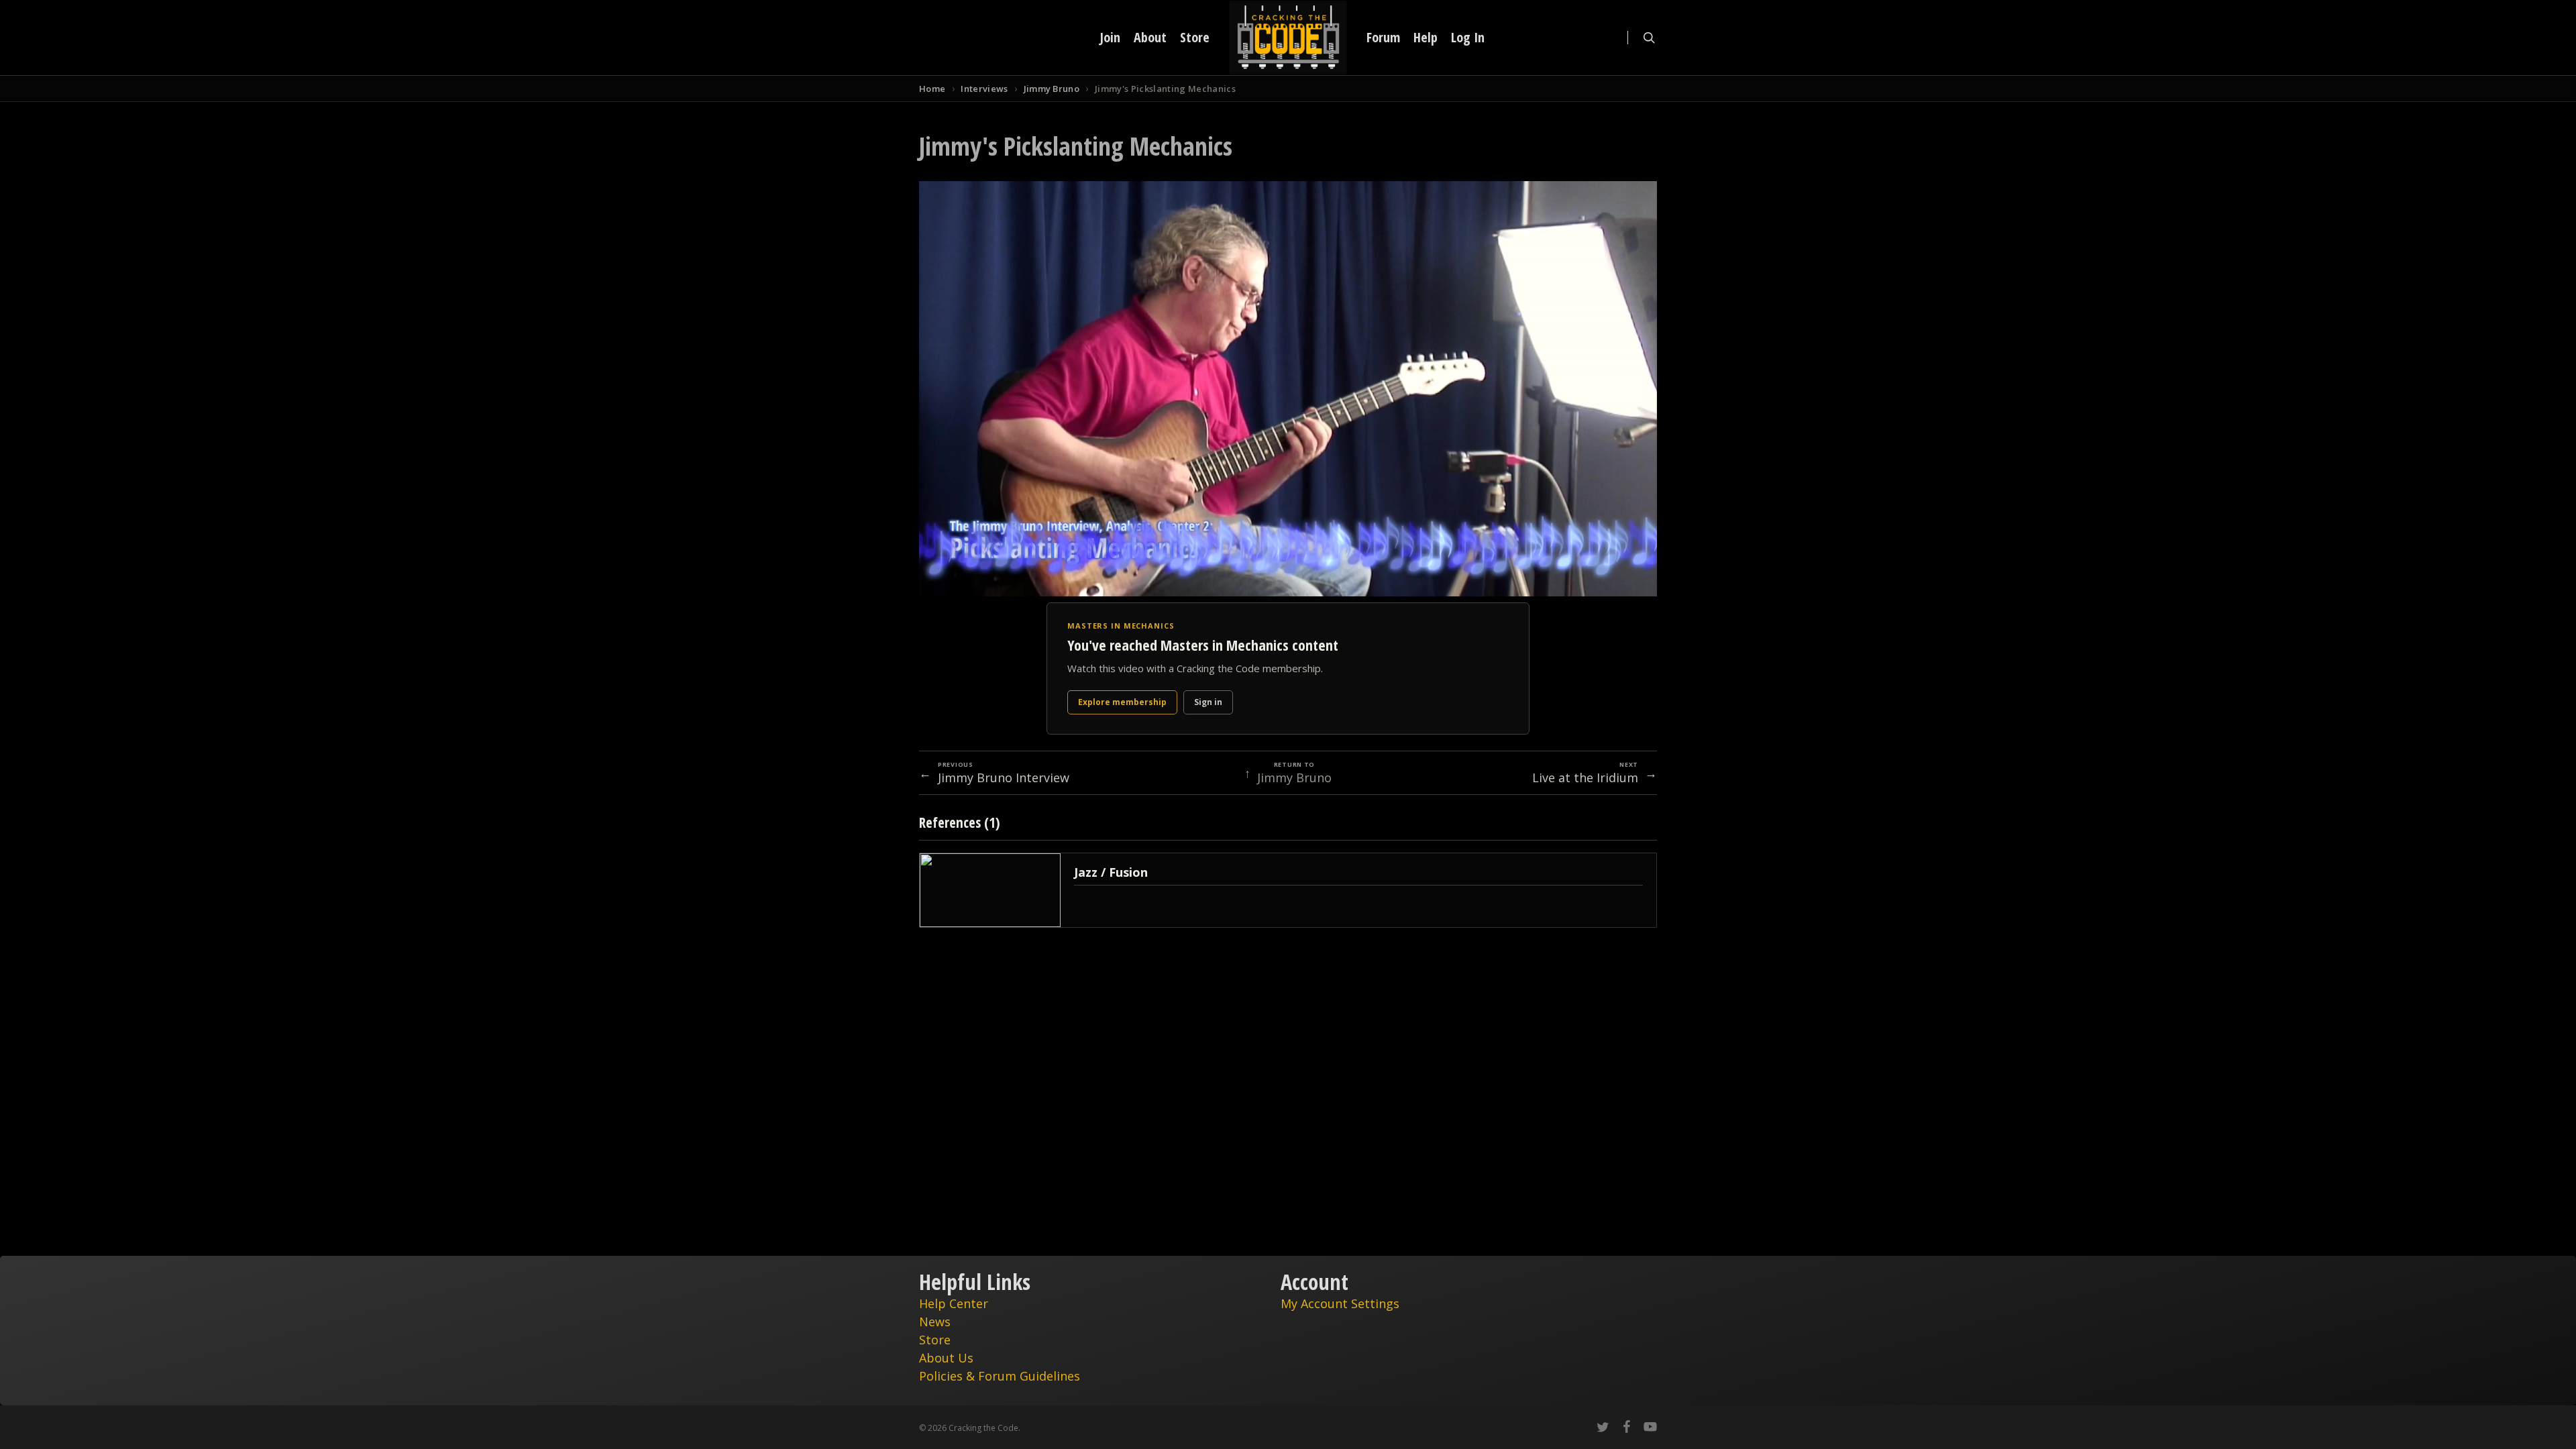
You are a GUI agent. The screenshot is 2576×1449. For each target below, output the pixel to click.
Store (935, 1340)
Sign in (1208, 702)
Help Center (954, 1303)
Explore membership (1122, 702)
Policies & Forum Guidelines (1000, 1376)
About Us (946, 1358)
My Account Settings (1340, 1303)
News (935, 1322)
